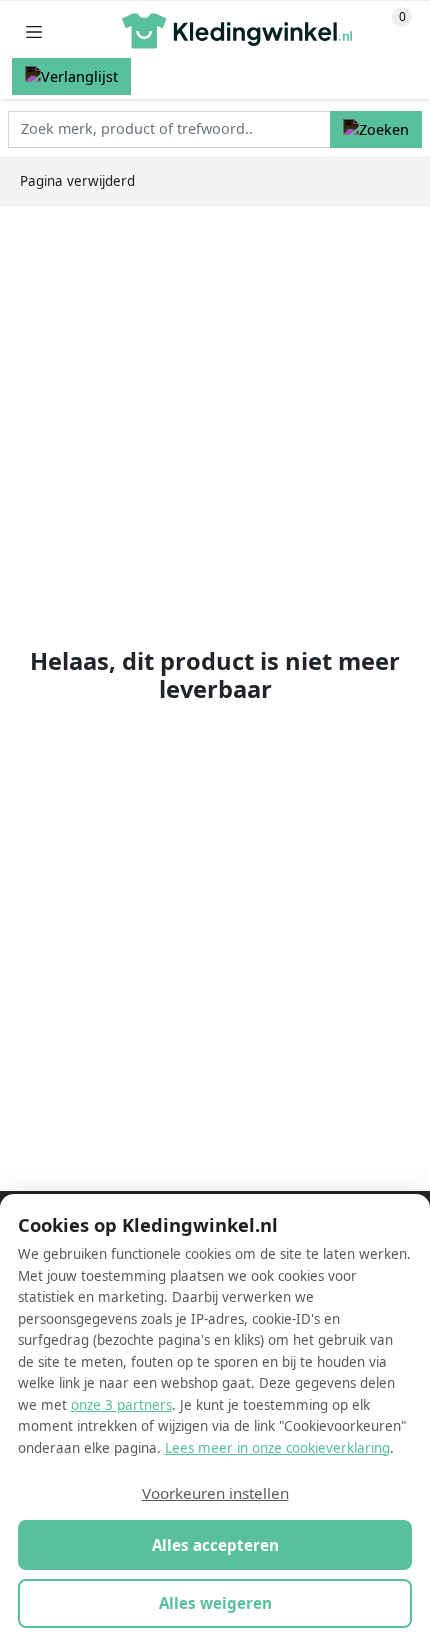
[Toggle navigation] (34, 31)
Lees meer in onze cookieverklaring (277, 1448)
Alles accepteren (215, 1545)
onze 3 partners (121, 1405)
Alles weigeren (215, 1603)
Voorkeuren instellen (215, 1493)
